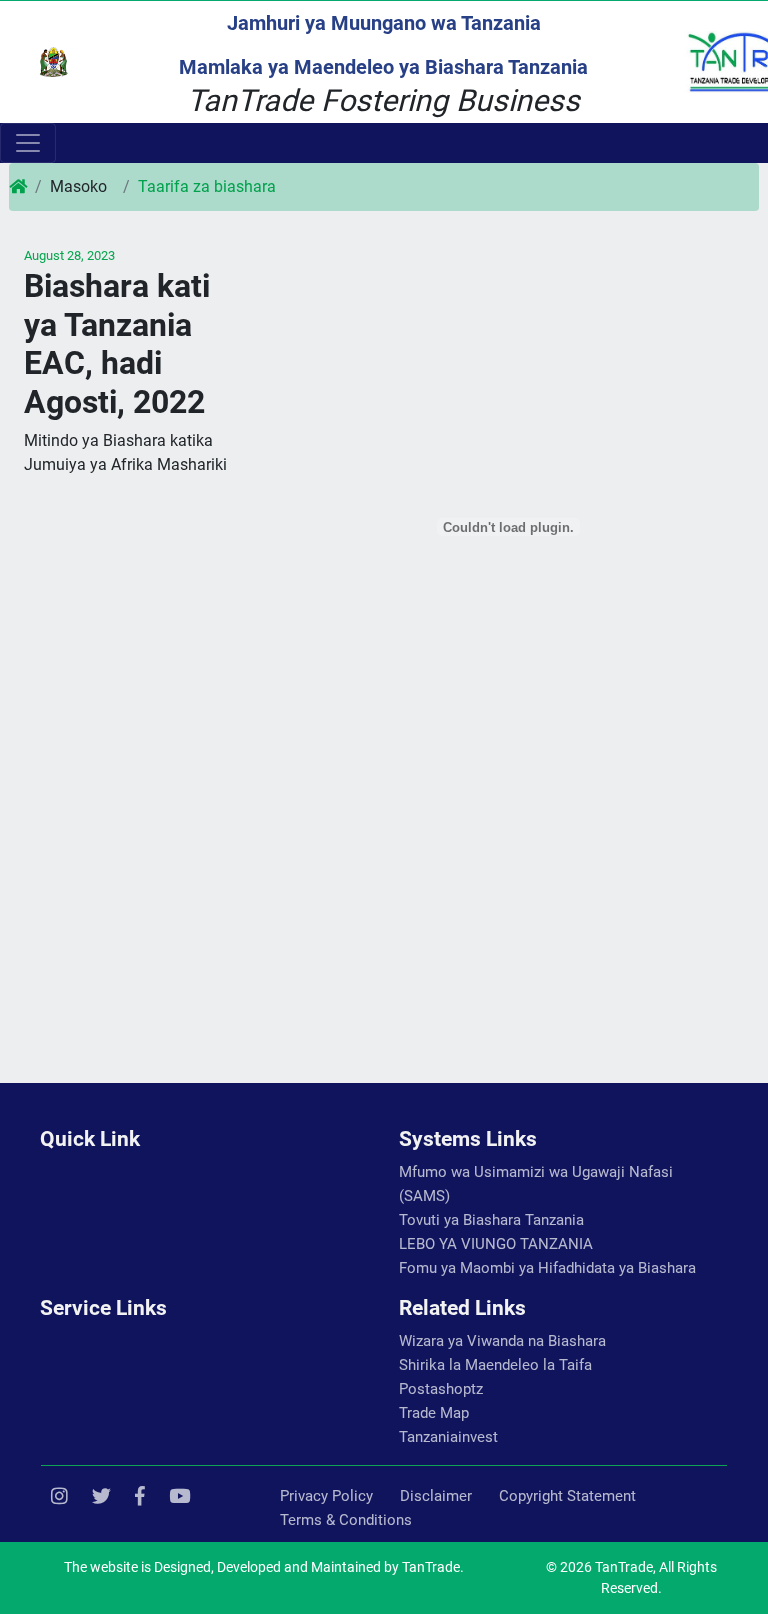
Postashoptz (441, 1389)
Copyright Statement (567, 1496)
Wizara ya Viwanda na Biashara (502, 1341)
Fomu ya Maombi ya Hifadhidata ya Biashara (547, 1268)
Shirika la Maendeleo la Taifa (495, 1365)
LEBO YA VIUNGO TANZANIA (496, 1244)
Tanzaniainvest (448, 1437)
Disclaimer (436, 1496)
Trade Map (434, 1413)
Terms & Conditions (346, 1520)
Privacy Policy (326, 1496)
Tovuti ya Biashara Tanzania (491, 1220)
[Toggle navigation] (28, 143)
